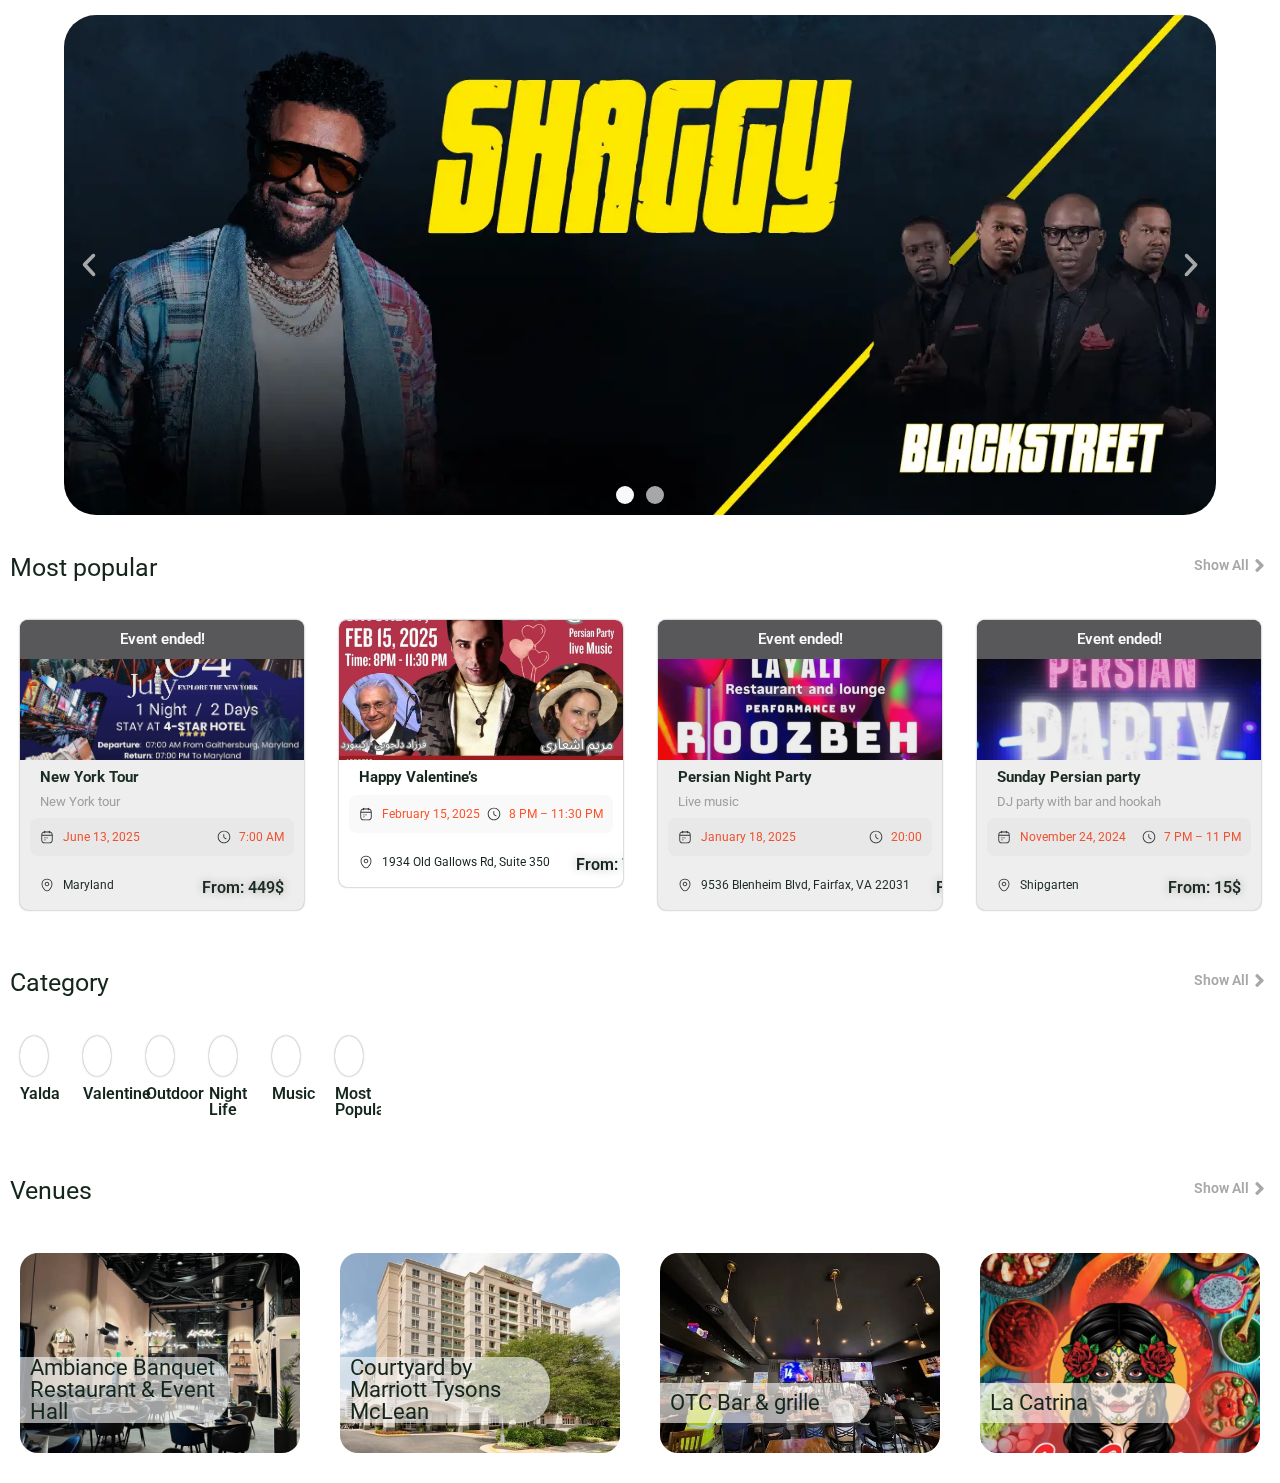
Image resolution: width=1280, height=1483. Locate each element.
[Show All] (1259, 565)
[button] (89, 265)
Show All (1221, 565)
